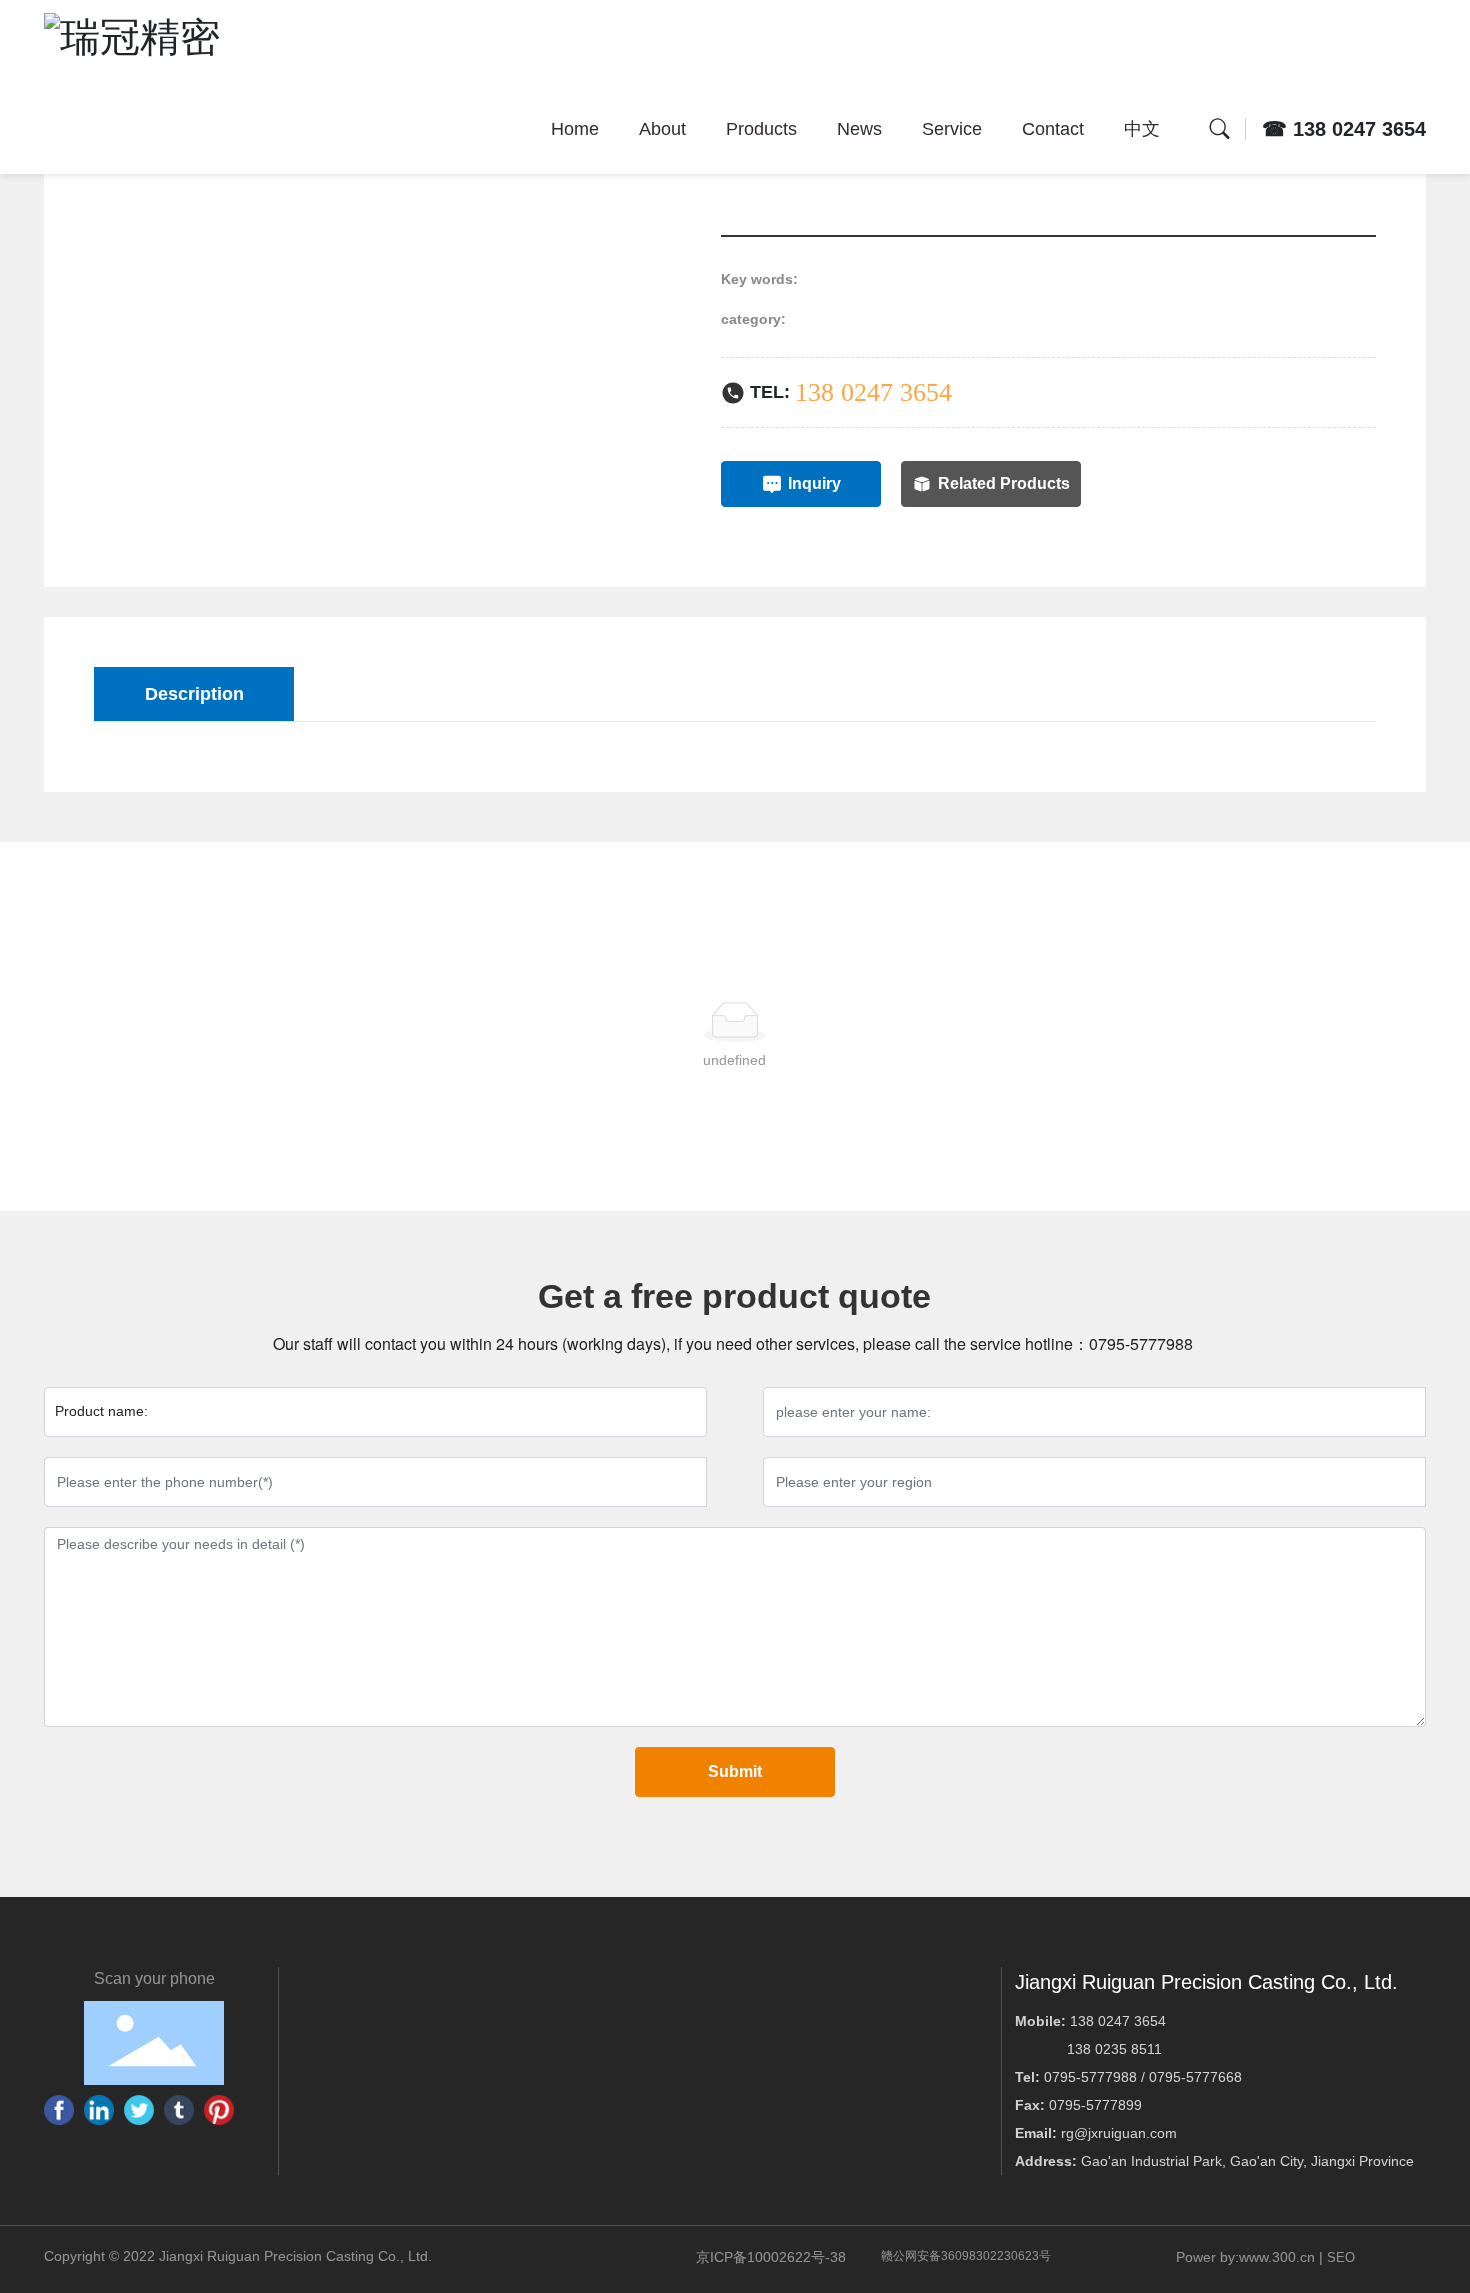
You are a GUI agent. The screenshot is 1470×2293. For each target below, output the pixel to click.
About (662, 129)
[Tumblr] (179, 2110)
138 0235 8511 (1114, 2049)
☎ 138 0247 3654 (1344, 129)
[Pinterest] (219, 2110)
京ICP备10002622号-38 (771, 2257)
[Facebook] (59, 2110)
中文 (1142, 129)
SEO (1341, 2257)
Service (952, 129)
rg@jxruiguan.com (1119, 2133)
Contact (1053, 129)
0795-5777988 (1143, 1343)
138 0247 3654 (873, 392)
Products (761, 129)
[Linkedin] (99, 2110)
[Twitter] (139, 2110)
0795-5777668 (1195, 2077)
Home (575, 129)
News (859, 129)
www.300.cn (1277, 2257)
